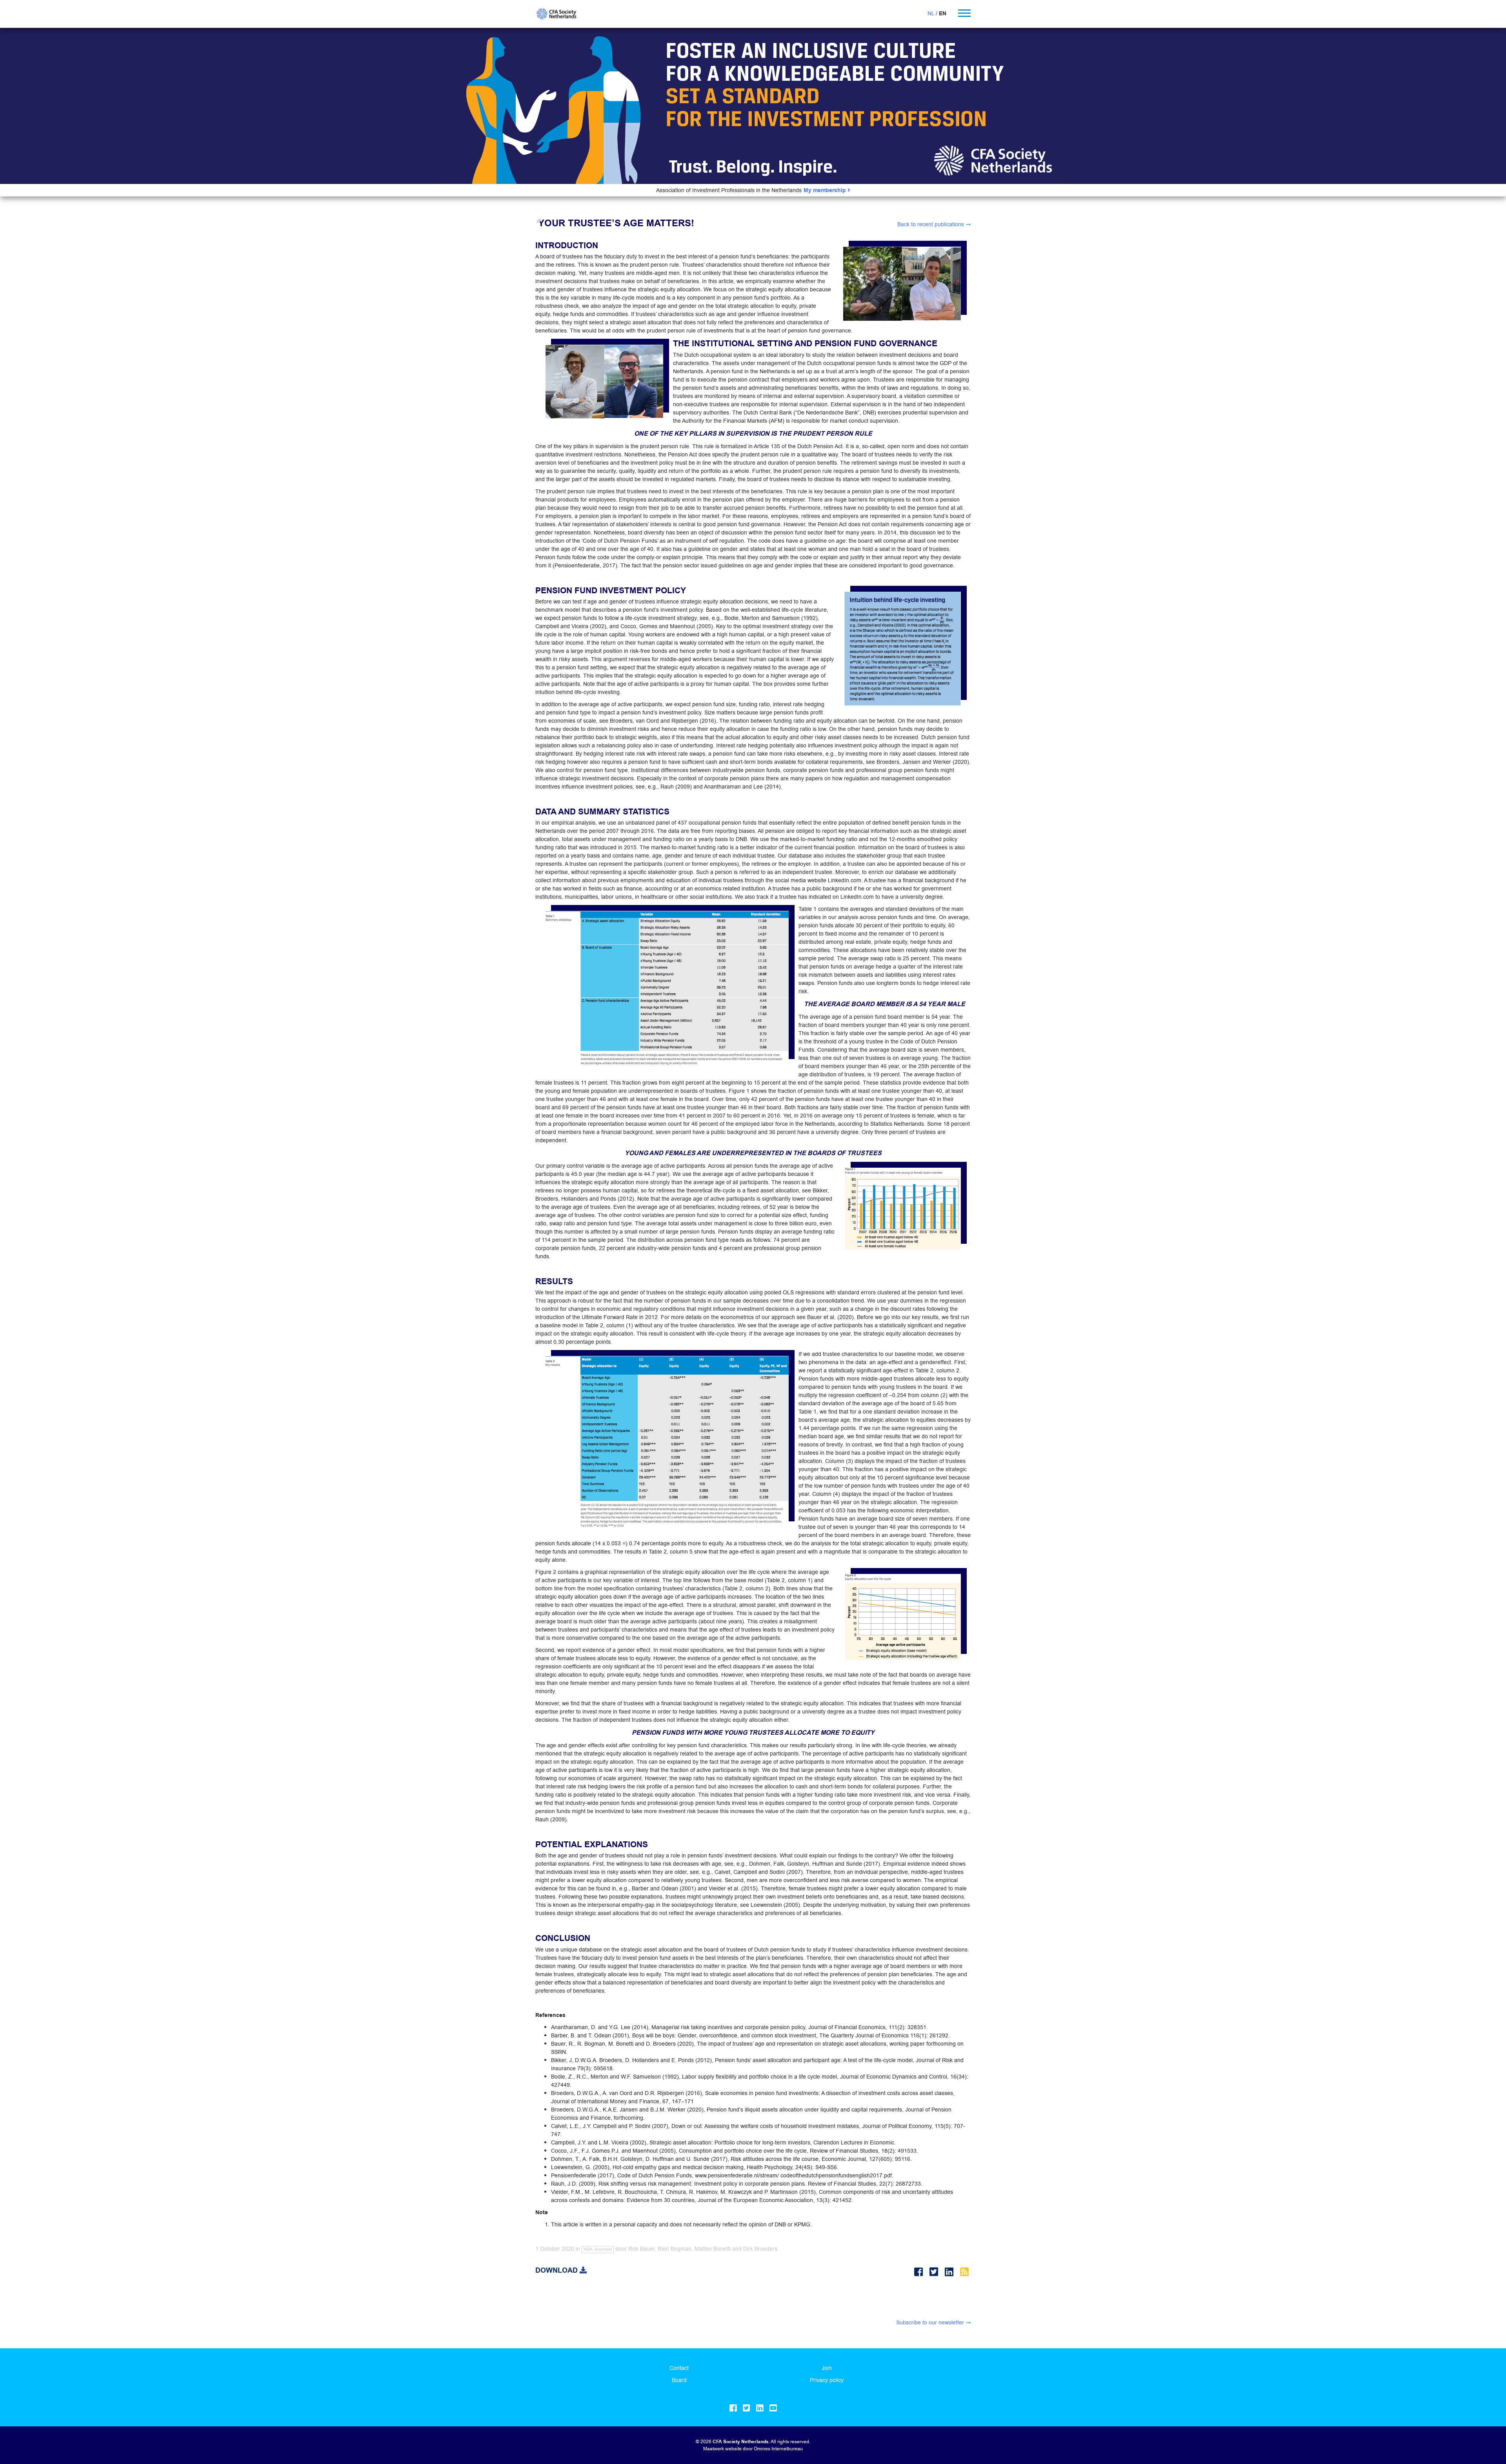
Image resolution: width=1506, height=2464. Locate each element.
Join (827, 2368)
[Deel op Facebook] (920, 2272)
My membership (826, 190)
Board (679, 2380)
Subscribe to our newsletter (930, 2322)
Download (557, 2270)
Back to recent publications (931, 224)
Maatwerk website (722, 2449)
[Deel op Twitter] (935, 2272)
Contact (679, 2368)
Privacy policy (827, 2380)
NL (931, 13)
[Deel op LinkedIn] (950, 2272)
